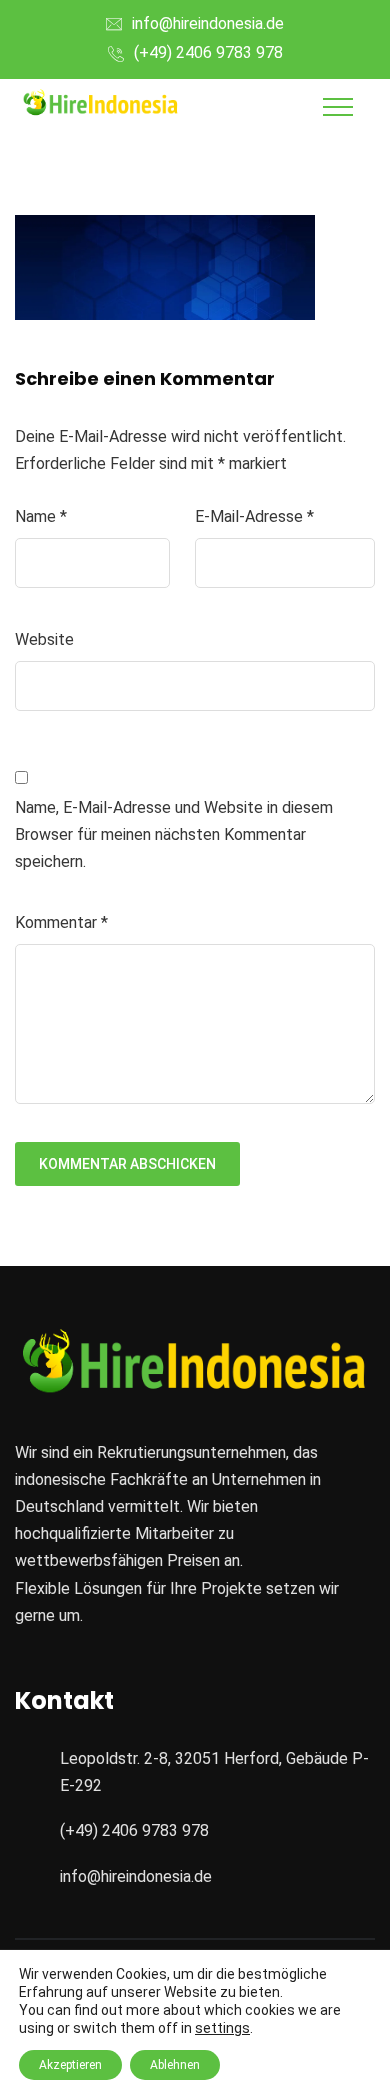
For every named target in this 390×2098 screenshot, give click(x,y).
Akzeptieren (70, 2065)
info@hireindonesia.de (208, 23)
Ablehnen (175, 2065)
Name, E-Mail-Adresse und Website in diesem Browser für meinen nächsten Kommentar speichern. (174, 834)
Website (44, 639)
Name (41, 516)
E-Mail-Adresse (254, 516)
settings (222, 2028)
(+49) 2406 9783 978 (208, 52)
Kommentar (61, 922)
